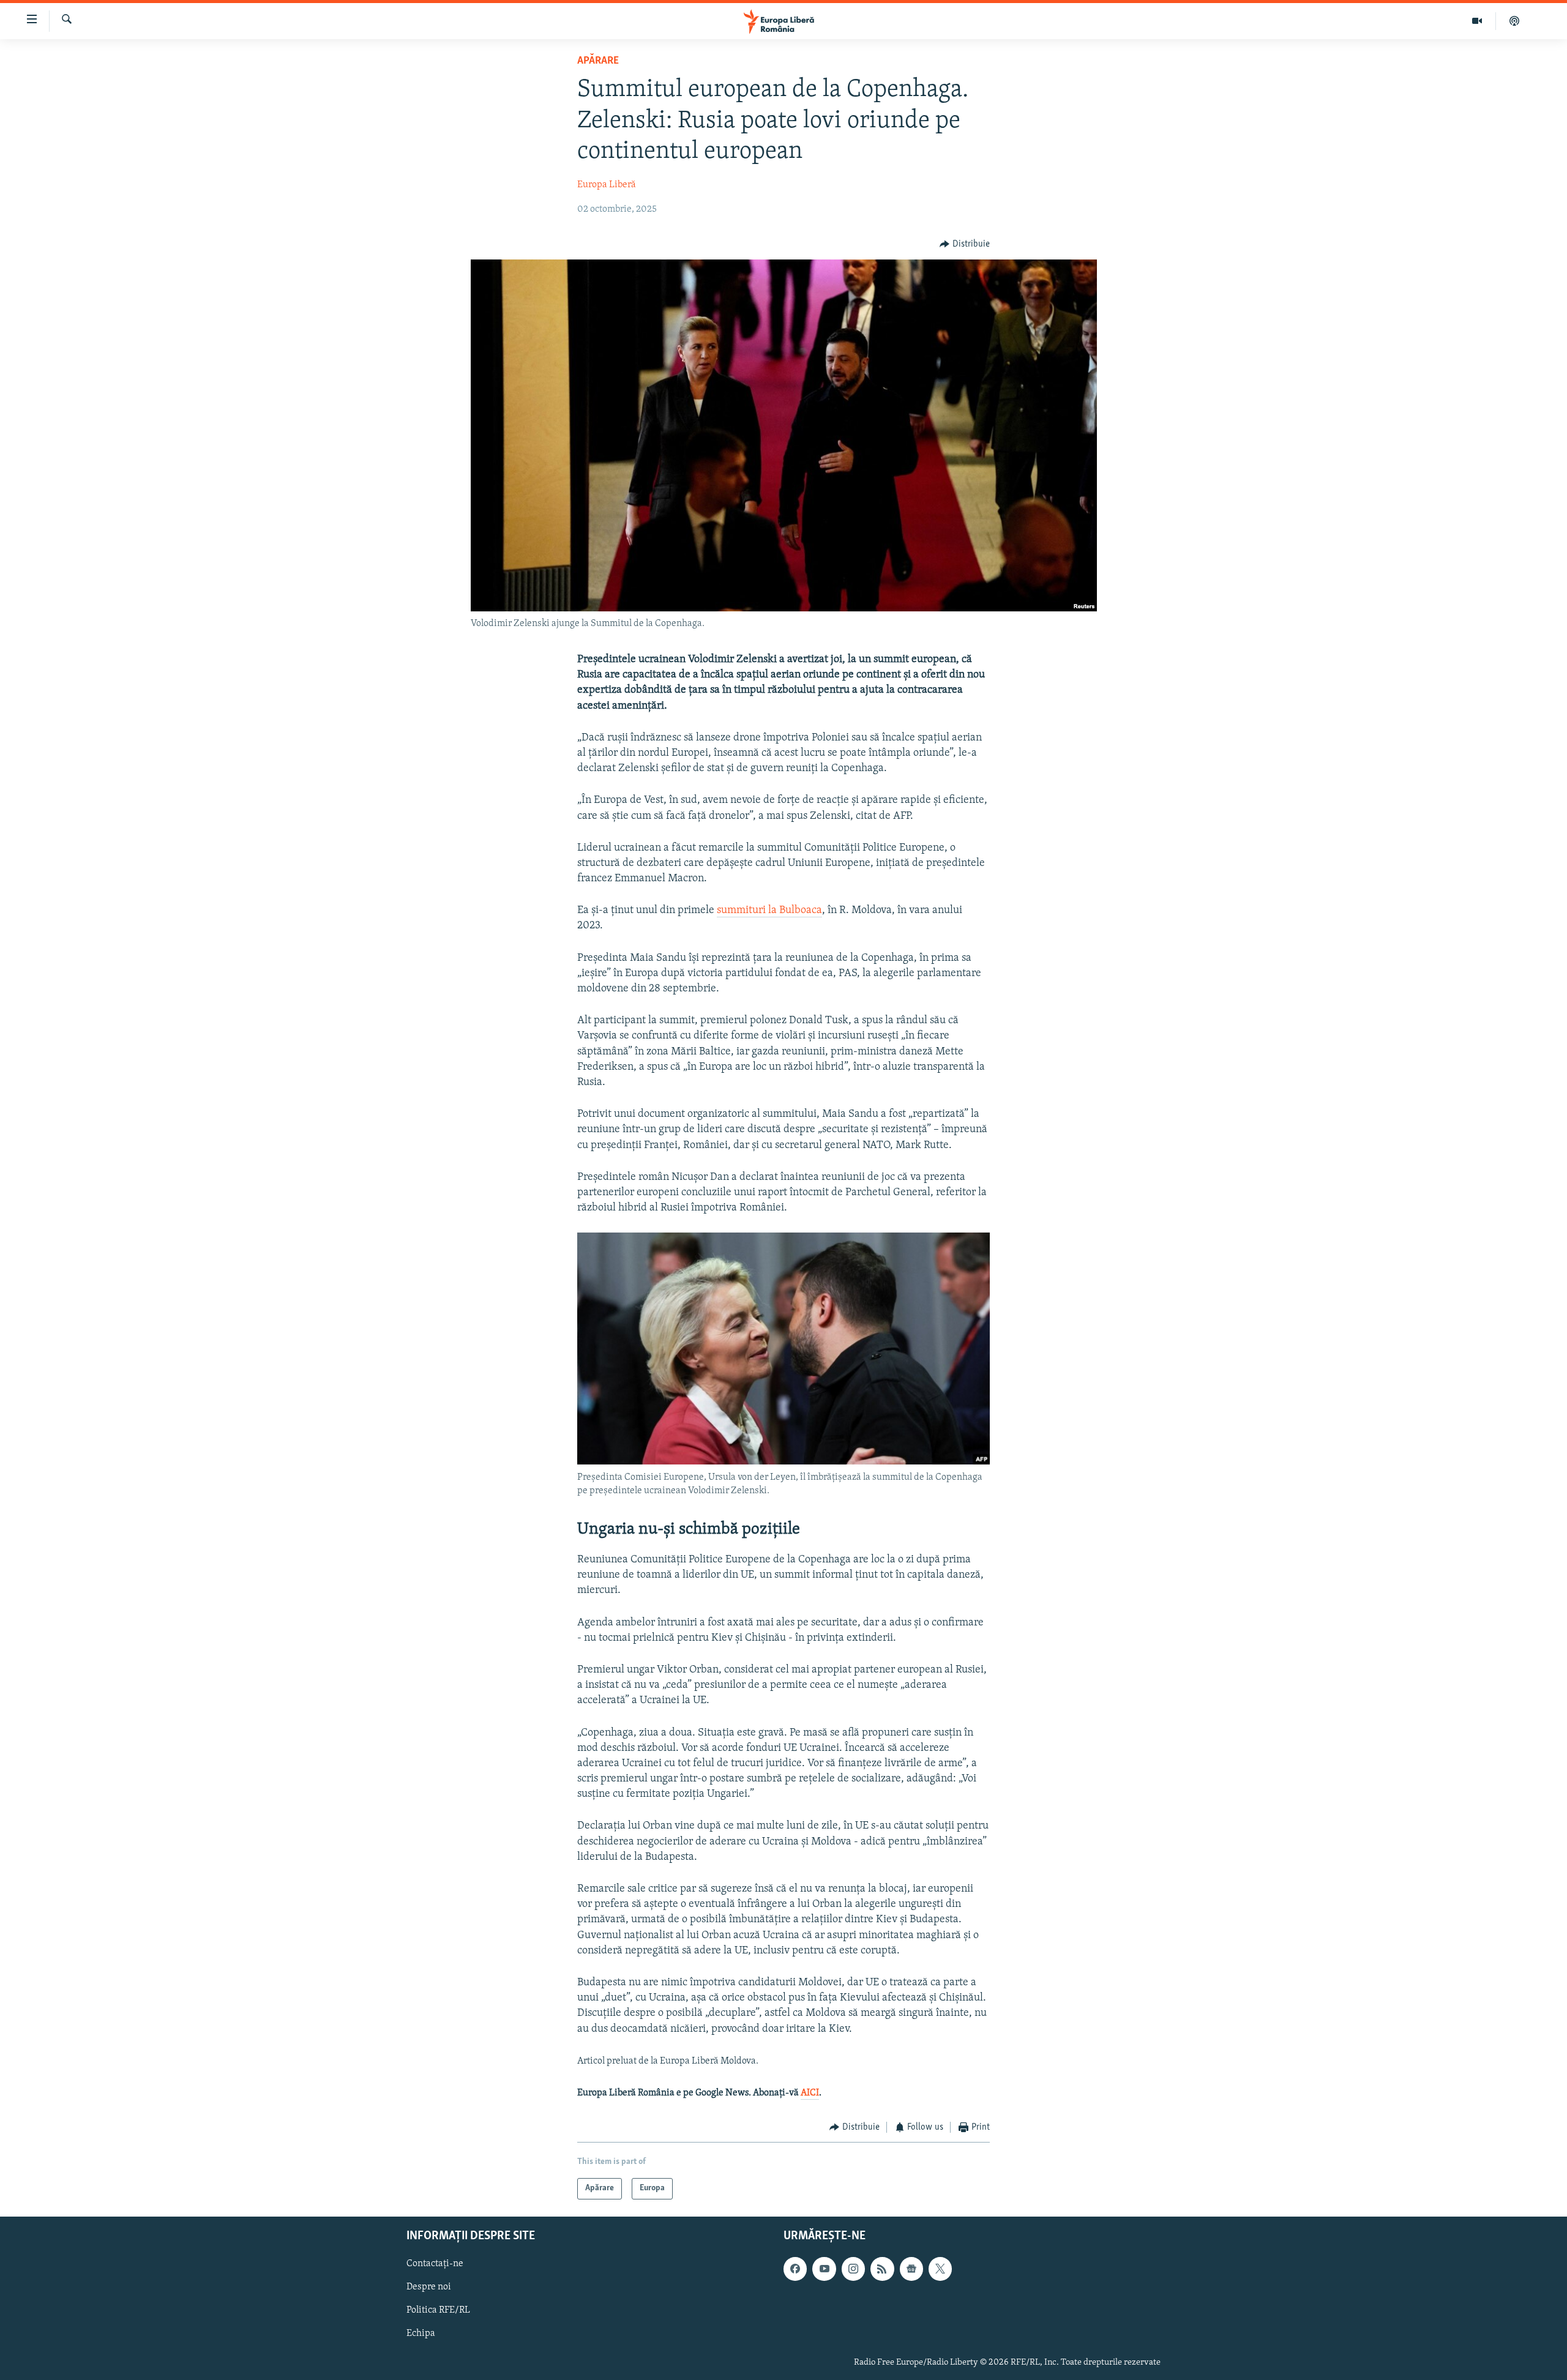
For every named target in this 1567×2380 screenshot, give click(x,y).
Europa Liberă (607, 185)
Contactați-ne (435, 2264)
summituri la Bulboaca (769, 911)
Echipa (421, 2333)
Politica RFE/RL (438, 2310)
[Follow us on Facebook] (795, 2269)
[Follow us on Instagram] (853, 2269)
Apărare (598, 61)
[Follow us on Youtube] (824, 2269)
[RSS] (882, 2269)
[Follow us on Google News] (911, 2269)
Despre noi (429, 2287)
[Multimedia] (1477, 21)
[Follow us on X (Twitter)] (940, 2269)
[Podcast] (1514, 21)
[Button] (965, 244)
